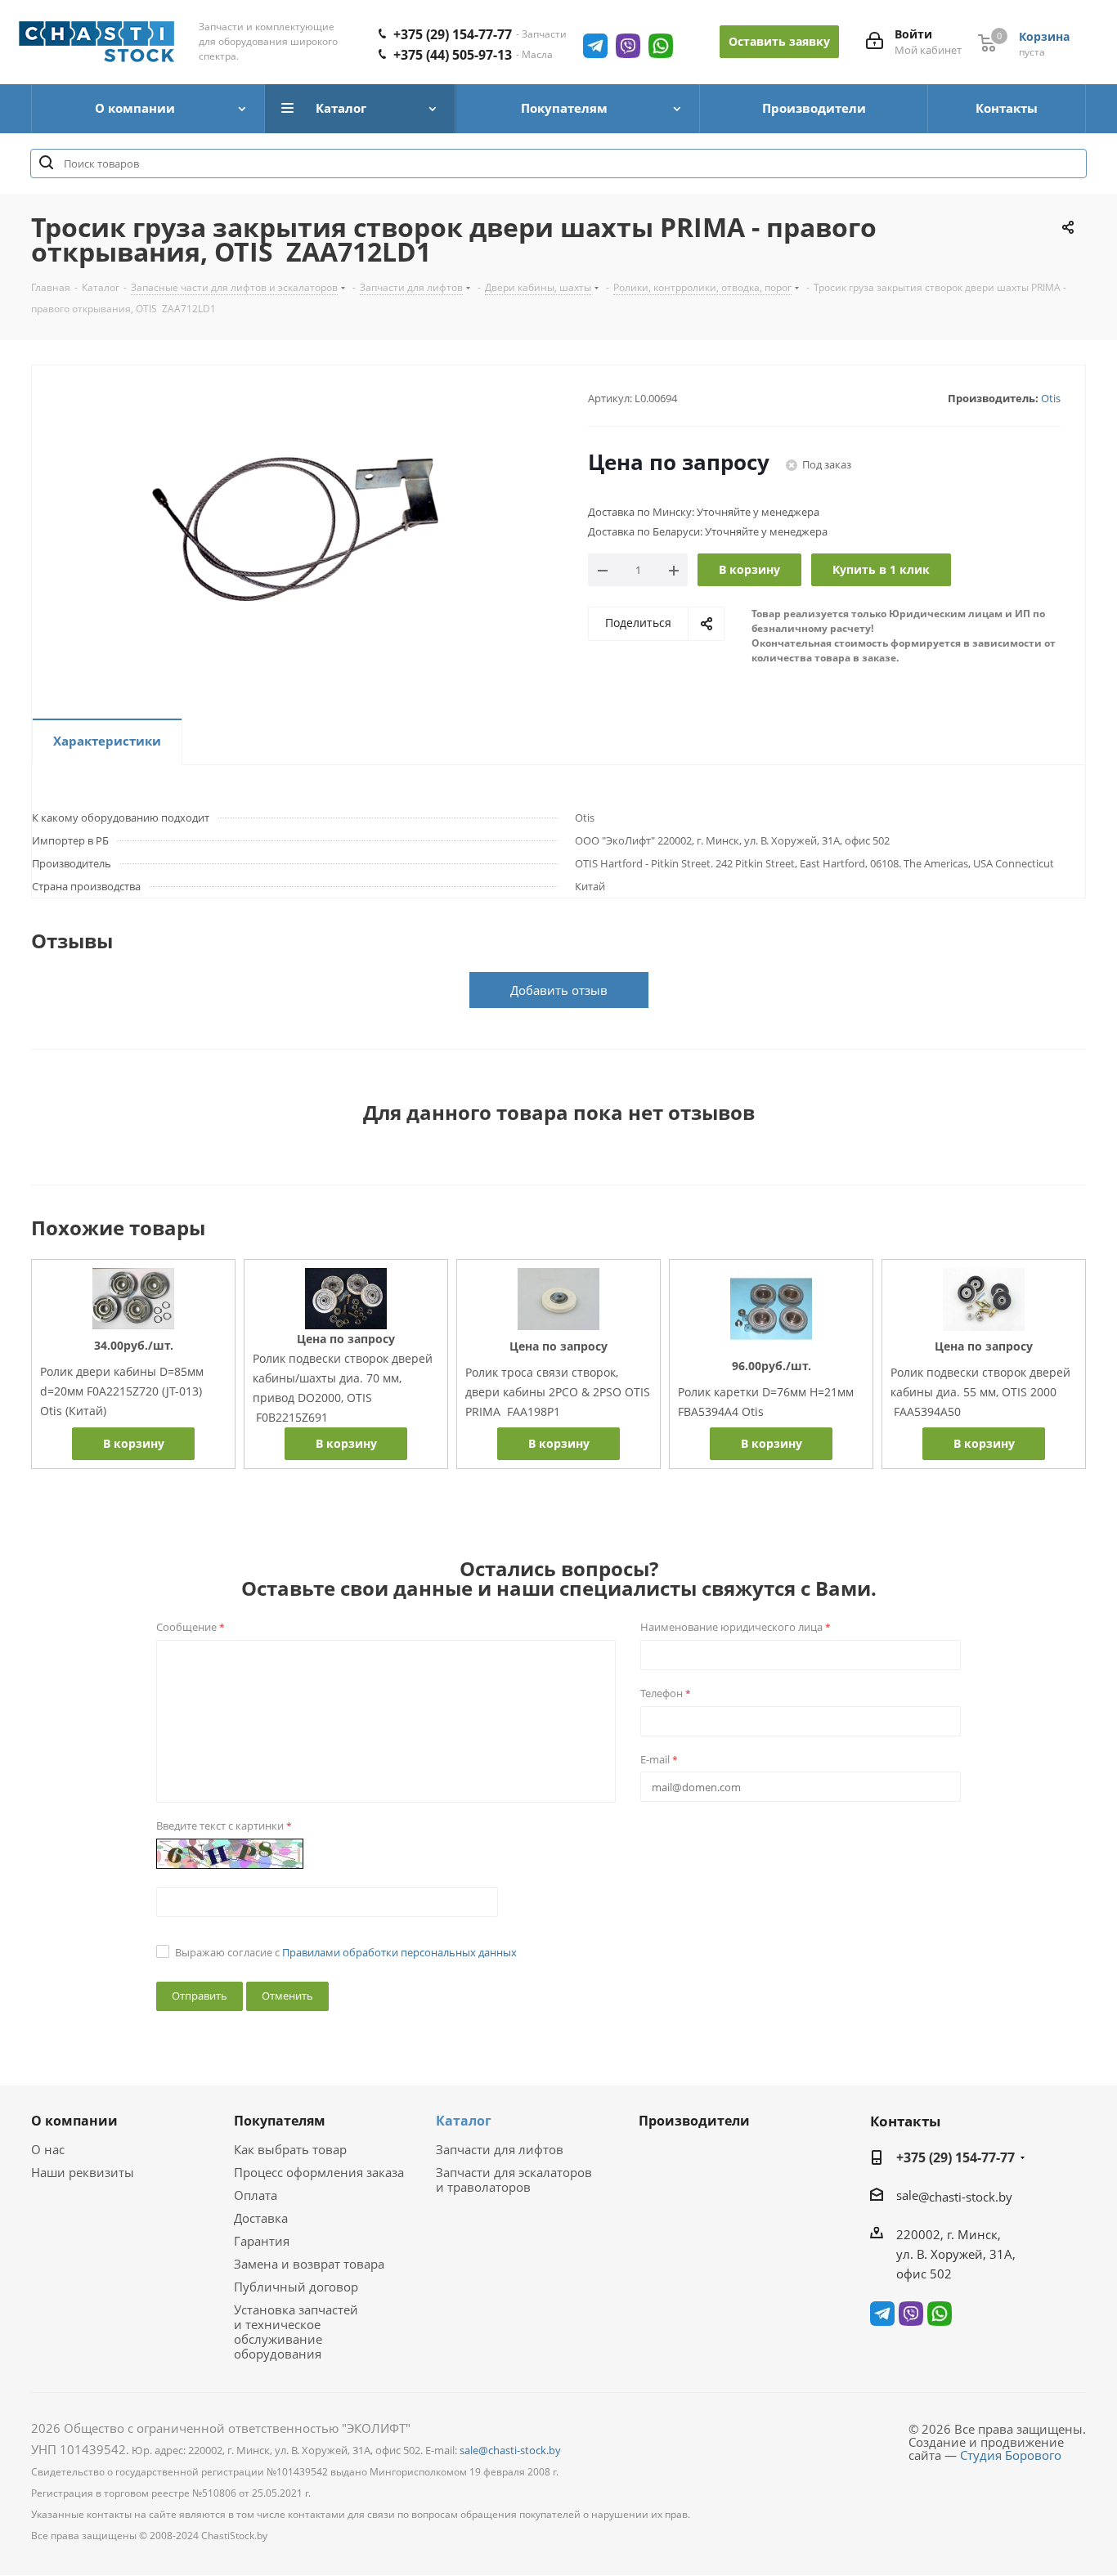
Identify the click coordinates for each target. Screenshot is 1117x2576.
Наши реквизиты (83, 2172)
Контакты (905, 2121)
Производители (694, 2121)
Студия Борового (1011, 2455)
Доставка (261, 2218)
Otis (1051, 398)
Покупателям (280, 2121)
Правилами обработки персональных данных (399, 1952)
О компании (74, 2121)
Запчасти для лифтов (500, 2149)
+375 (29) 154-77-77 (453, 34)
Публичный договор (296, 2287)
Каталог (464, 2121)
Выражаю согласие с (346, 1952)
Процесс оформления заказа (319, 2172)
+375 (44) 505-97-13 (453, 55)
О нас (48, 2149)
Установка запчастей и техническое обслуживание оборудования (296, 2332)
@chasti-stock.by (965, 2197)
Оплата (256, 2195)
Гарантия (262, 2241)
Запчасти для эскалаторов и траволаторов (514, 2180)
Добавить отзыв (559, 990)
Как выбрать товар (290, 2149)
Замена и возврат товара (309, 2264)
